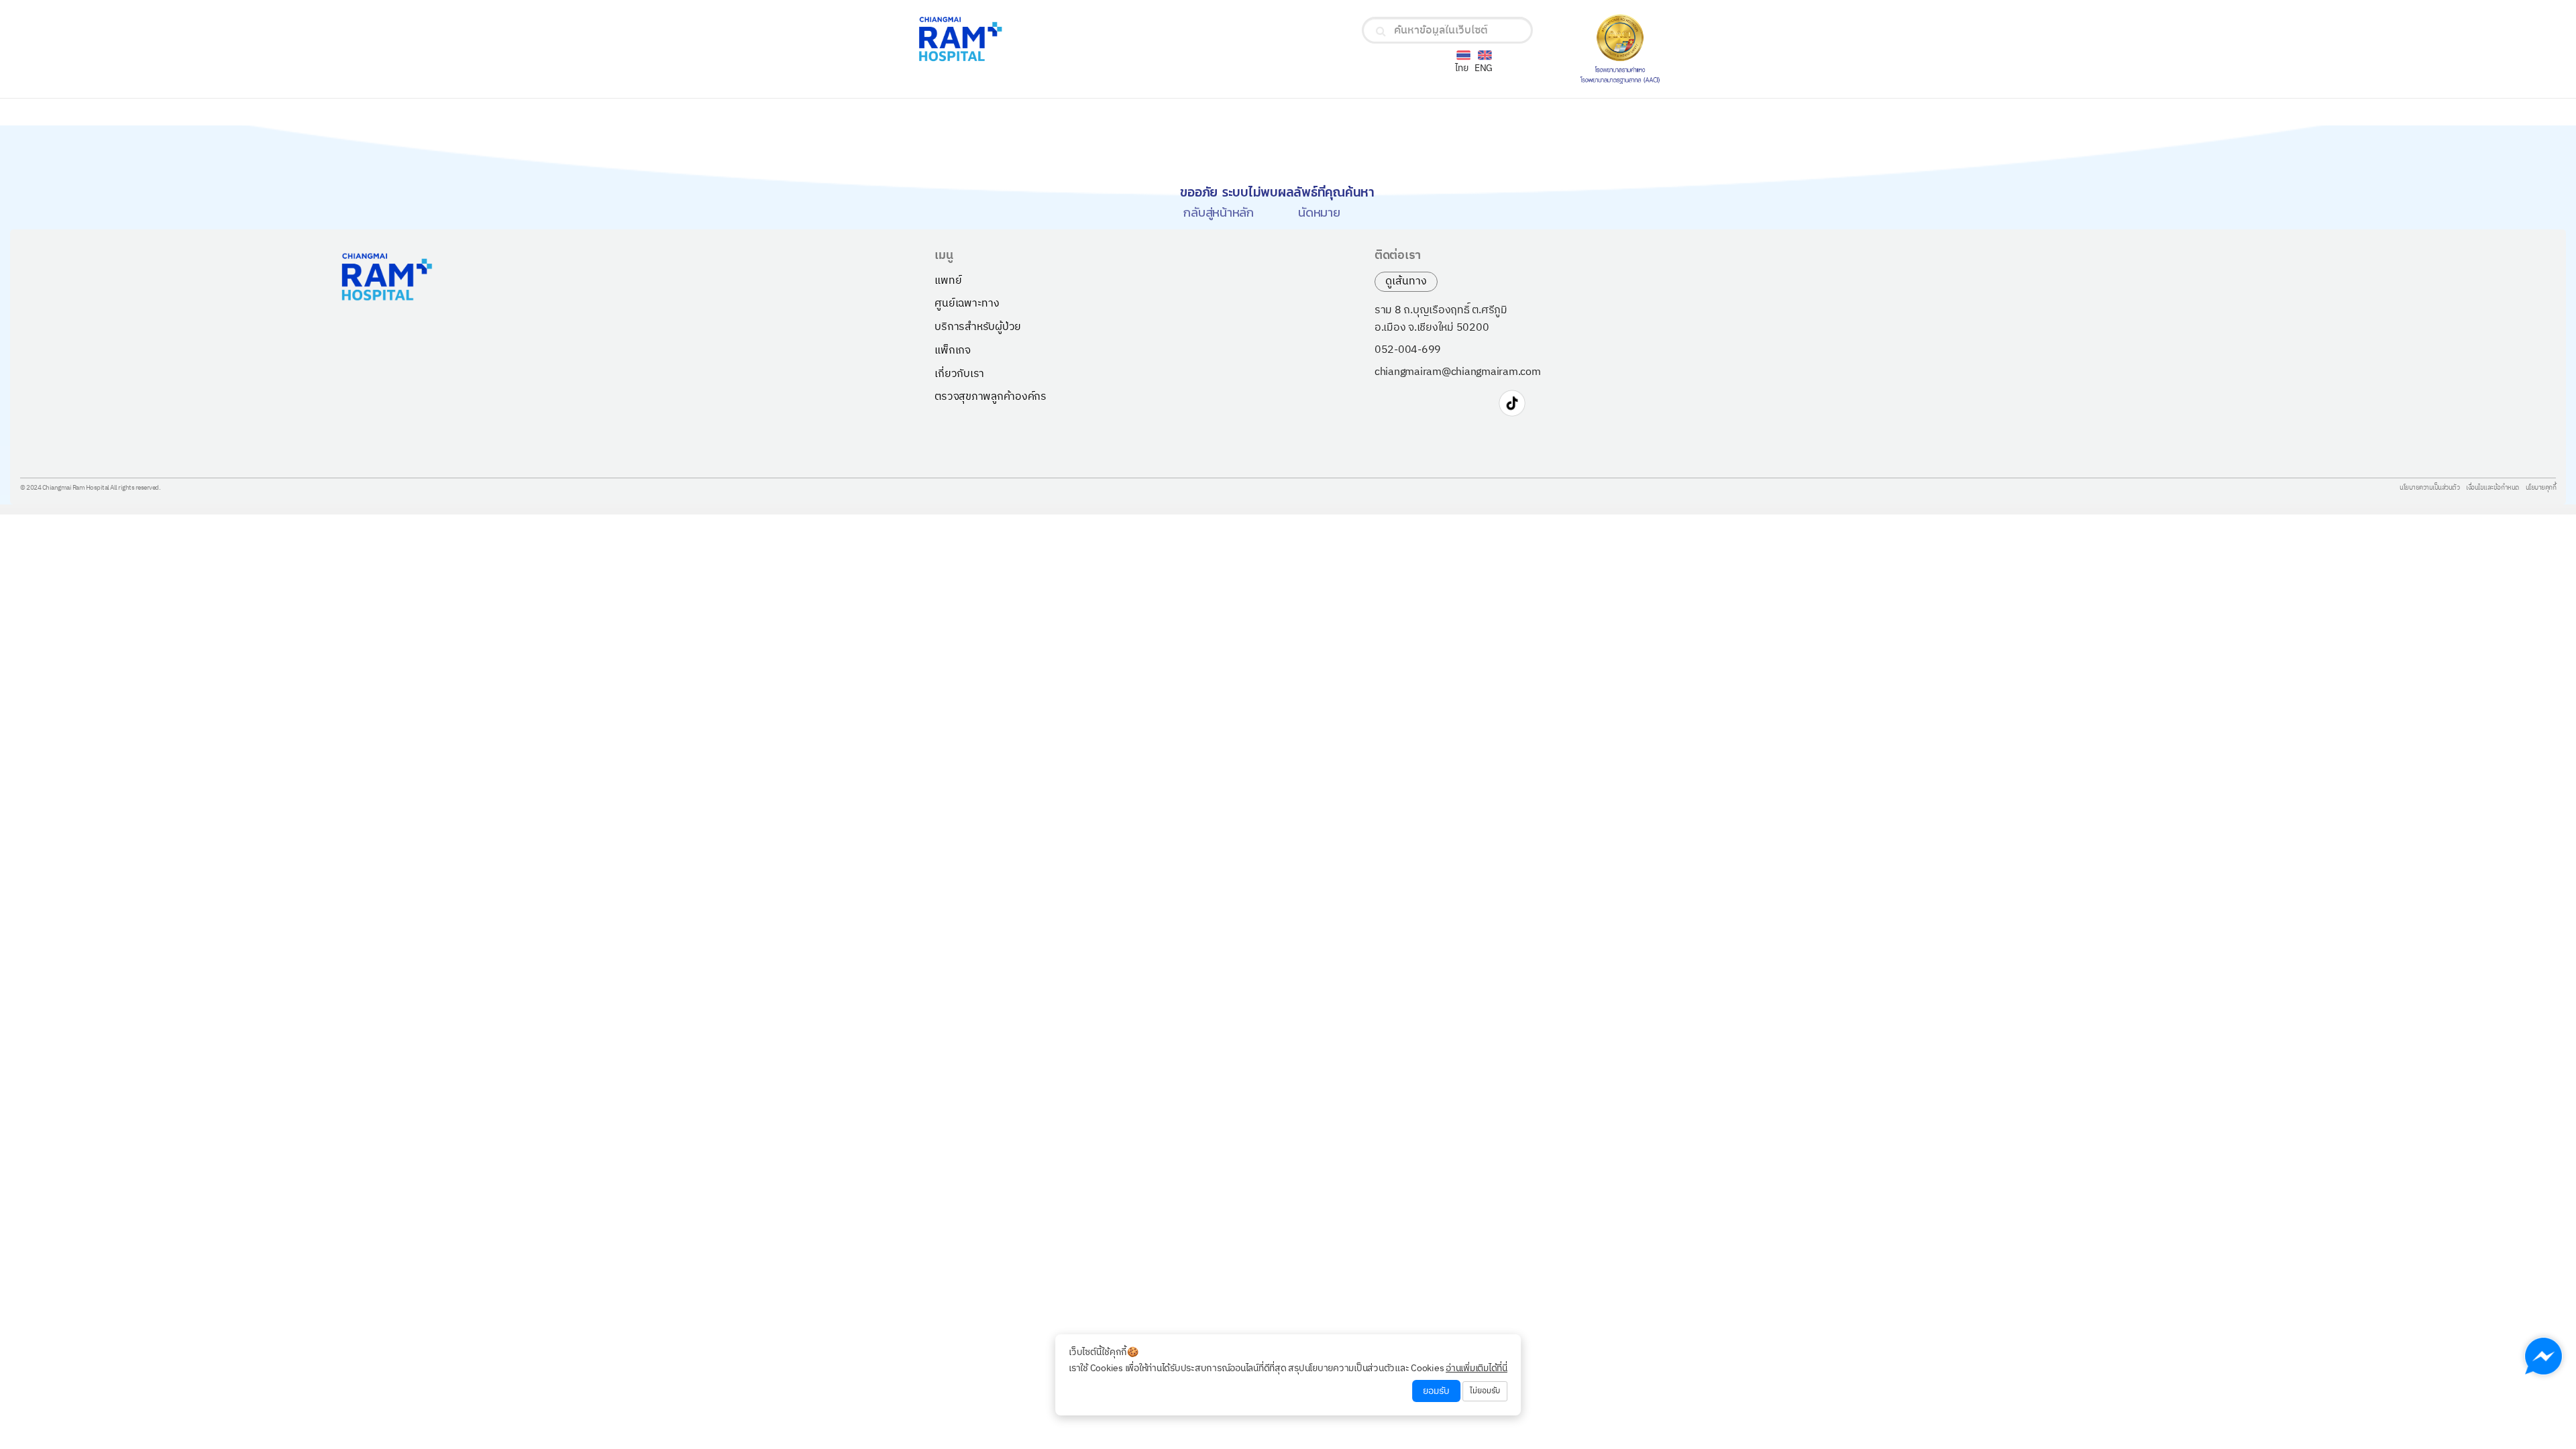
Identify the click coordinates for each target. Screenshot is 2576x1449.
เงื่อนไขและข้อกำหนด (2492, 488)
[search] (1381, 32)
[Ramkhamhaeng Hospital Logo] (1039, 39)
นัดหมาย (1319, 212)
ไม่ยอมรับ (1485, 1391)
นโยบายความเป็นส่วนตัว (2429, 488)
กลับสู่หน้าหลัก (1219, 212)
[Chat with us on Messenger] (2543, 1356)
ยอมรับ (1436, 1391)
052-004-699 (1408, 350)
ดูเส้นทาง (1406, 281)
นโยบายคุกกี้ (2541, 488)
